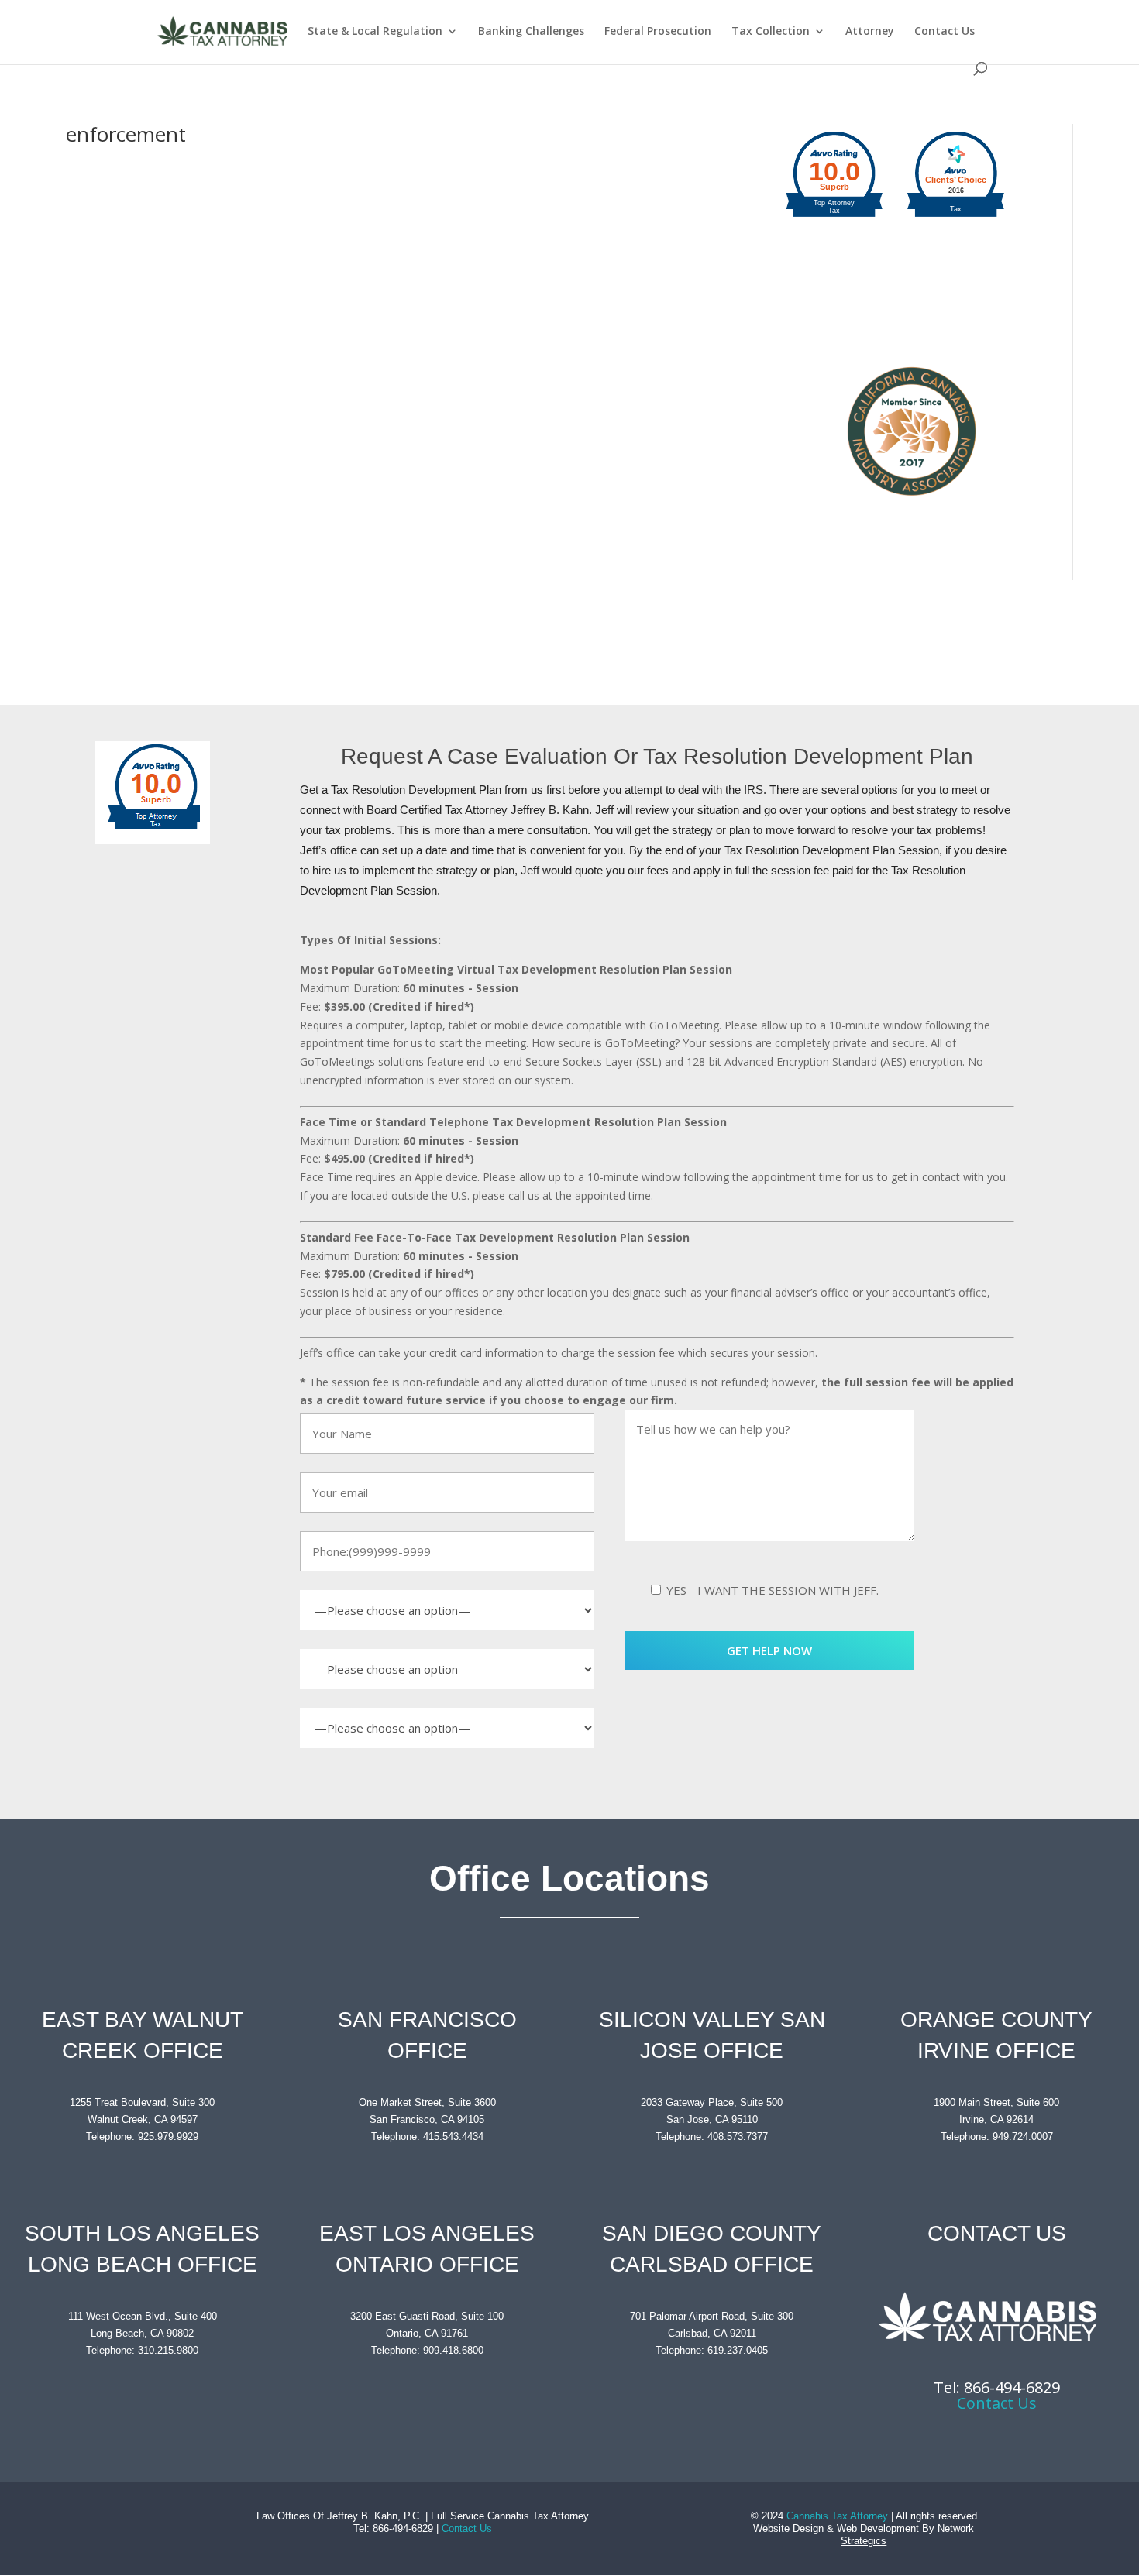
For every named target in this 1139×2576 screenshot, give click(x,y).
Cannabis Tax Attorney (837, 2516)
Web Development (878, 2528)
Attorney (870, 32)
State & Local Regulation (375, 32)
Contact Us (945, 32)
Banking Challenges (531, 32)
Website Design (788, 2528)
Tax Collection (771, 32)
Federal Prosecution (658, 32)
